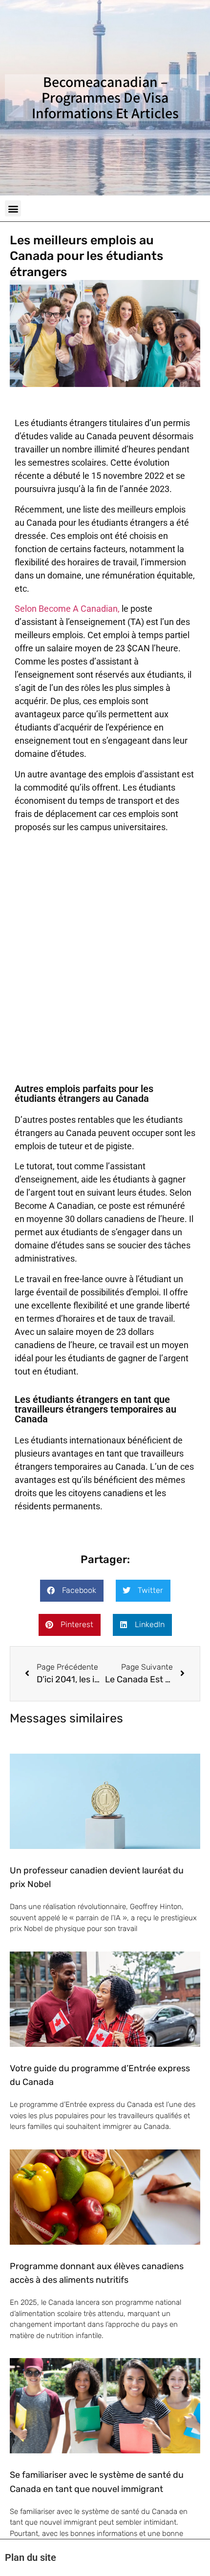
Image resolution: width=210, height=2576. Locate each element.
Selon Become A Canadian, (67, 609)
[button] (13, 208)
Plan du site (31, 2557)
